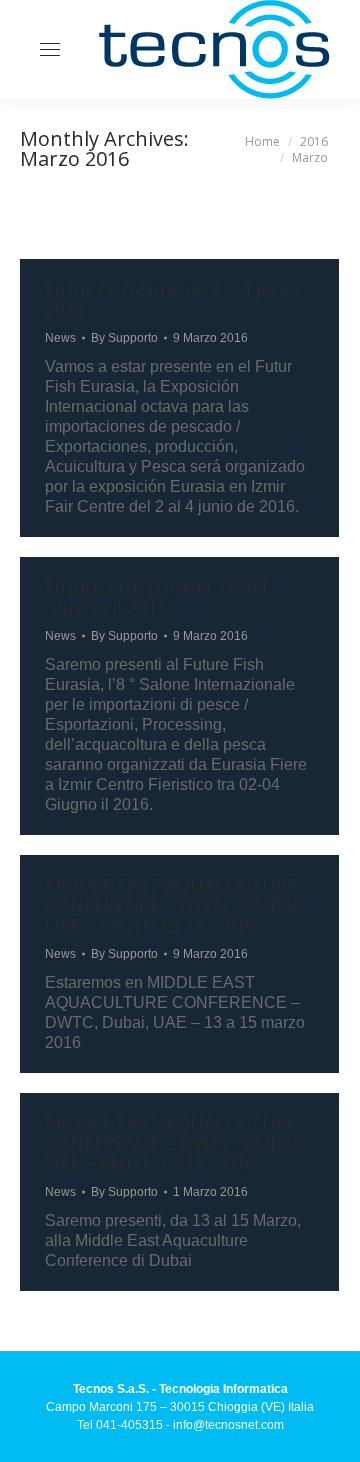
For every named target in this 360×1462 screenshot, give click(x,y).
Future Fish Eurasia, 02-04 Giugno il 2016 (156, 597)
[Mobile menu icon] (50, 49)
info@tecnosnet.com (228, 1425)
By (124, 338)
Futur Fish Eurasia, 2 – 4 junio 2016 (172, 299)
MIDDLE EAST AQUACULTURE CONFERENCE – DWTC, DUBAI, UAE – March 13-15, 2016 (174, 905)
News (60, 338)
